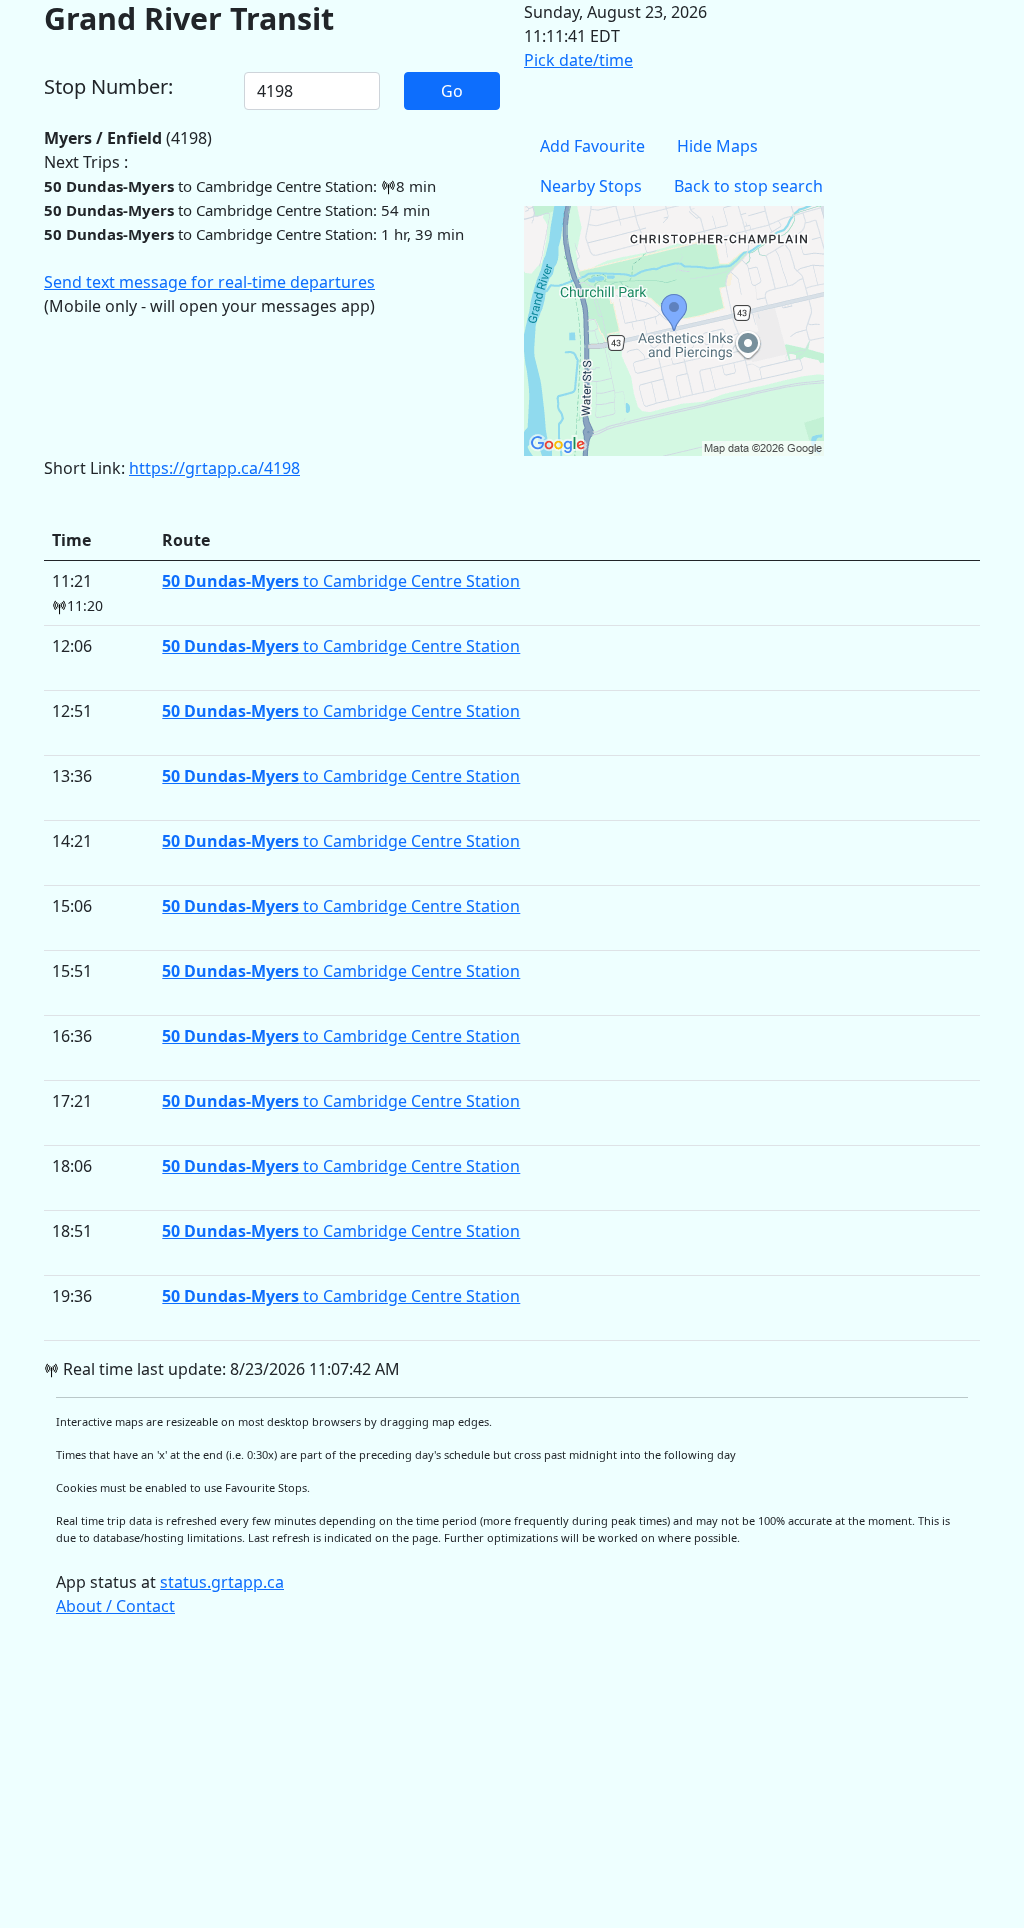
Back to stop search (748, 186)
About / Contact (115, 1606)
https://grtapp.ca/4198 (214, 468)
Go (452, 91)
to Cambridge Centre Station (341, 581)
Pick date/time (578, 60)
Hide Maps (717, 146)
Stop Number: (108, 87)
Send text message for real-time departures (209, 282)
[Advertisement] (512, 1782)
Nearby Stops (591, 186)
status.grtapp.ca (222, 1582)
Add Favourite (592, 146)
